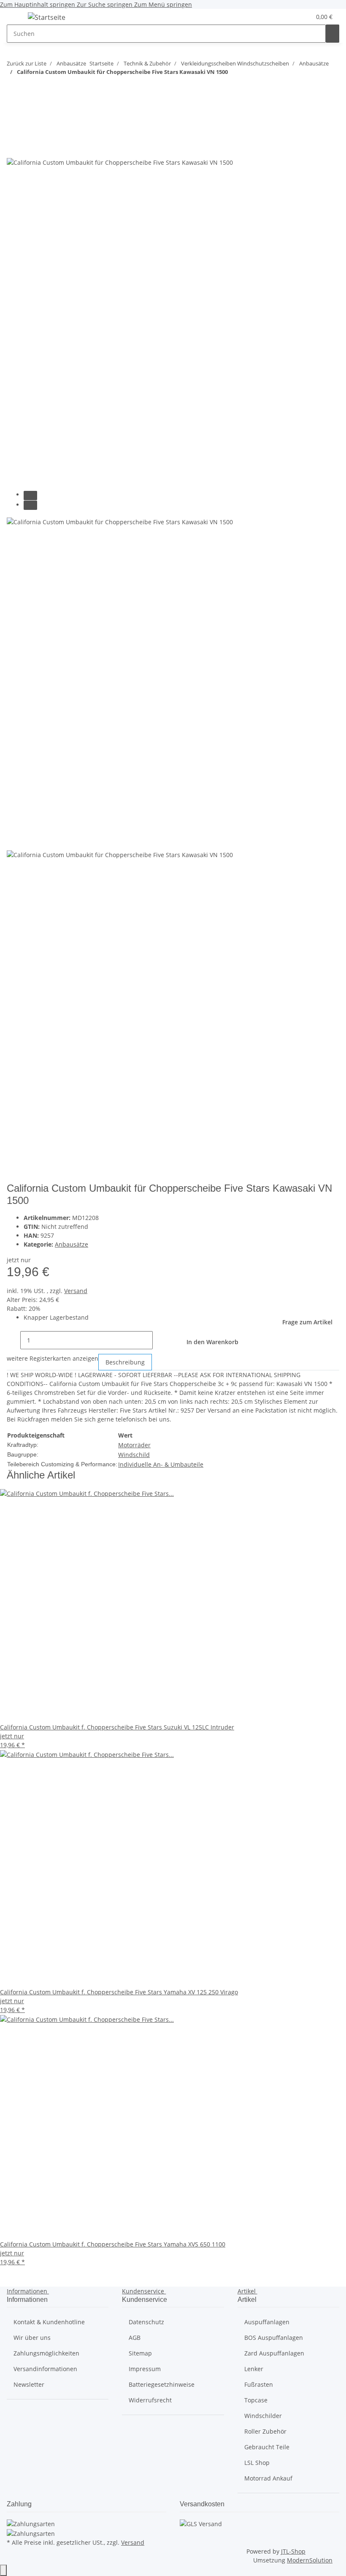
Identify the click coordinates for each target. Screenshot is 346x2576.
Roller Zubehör (265, 2431)
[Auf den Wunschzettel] (29, 148)
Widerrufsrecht (150, 2400)
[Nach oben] (3, 2570)
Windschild (134, 1455)
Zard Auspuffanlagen (274, 2353)
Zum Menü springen (163, 4)
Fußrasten (259, 2384)
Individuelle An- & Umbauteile (161, 1464)
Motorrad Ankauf (268, 2478)
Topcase (256, 2400)
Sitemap (140, 2353)
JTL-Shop (293, 2551)
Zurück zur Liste (27, 63)
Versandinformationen (45, 2369)
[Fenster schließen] (14, 130)
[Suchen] (332, 34)
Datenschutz (146, 2322)
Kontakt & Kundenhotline (49, 2322)
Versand (76, 1291)
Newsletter (29, 2384)
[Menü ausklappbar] (17, 19)
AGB (135, 2338)
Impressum (145, 2369)
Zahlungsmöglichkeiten (46, 2353)
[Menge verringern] (14, 1340)
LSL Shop (257, 2463)
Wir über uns (32, 2338)
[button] (287, 17)
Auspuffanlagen (267, 2322)
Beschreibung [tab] (125, 1362)
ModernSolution (310, 2560)
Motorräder (134, 1445)
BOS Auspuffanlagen (274, 2338)
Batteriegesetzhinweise (162, 2384)
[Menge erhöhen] (159, 1340)
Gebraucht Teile (267, 2447)
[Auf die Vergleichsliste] (14, 148)
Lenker (254, 2369)
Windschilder (263, 2416)
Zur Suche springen (105, 4)
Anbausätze (72, 1244)
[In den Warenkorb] (14, 116)
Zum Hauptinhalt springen (38, 4)
